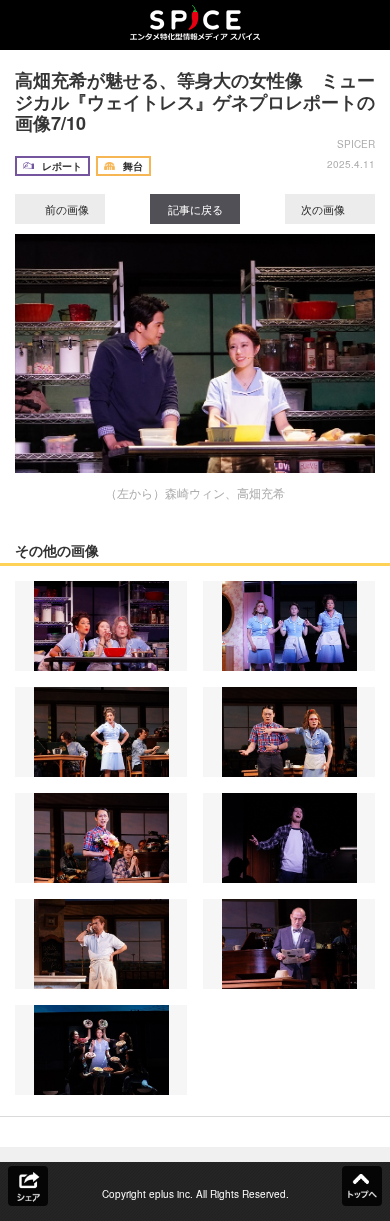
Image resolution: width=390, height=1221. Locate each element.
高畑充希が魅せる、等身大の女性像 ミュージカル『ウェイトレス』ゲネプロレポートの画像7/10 (195, 101)
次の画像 (324, 209)
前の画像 (65, 209)
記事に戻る (195, 209)
